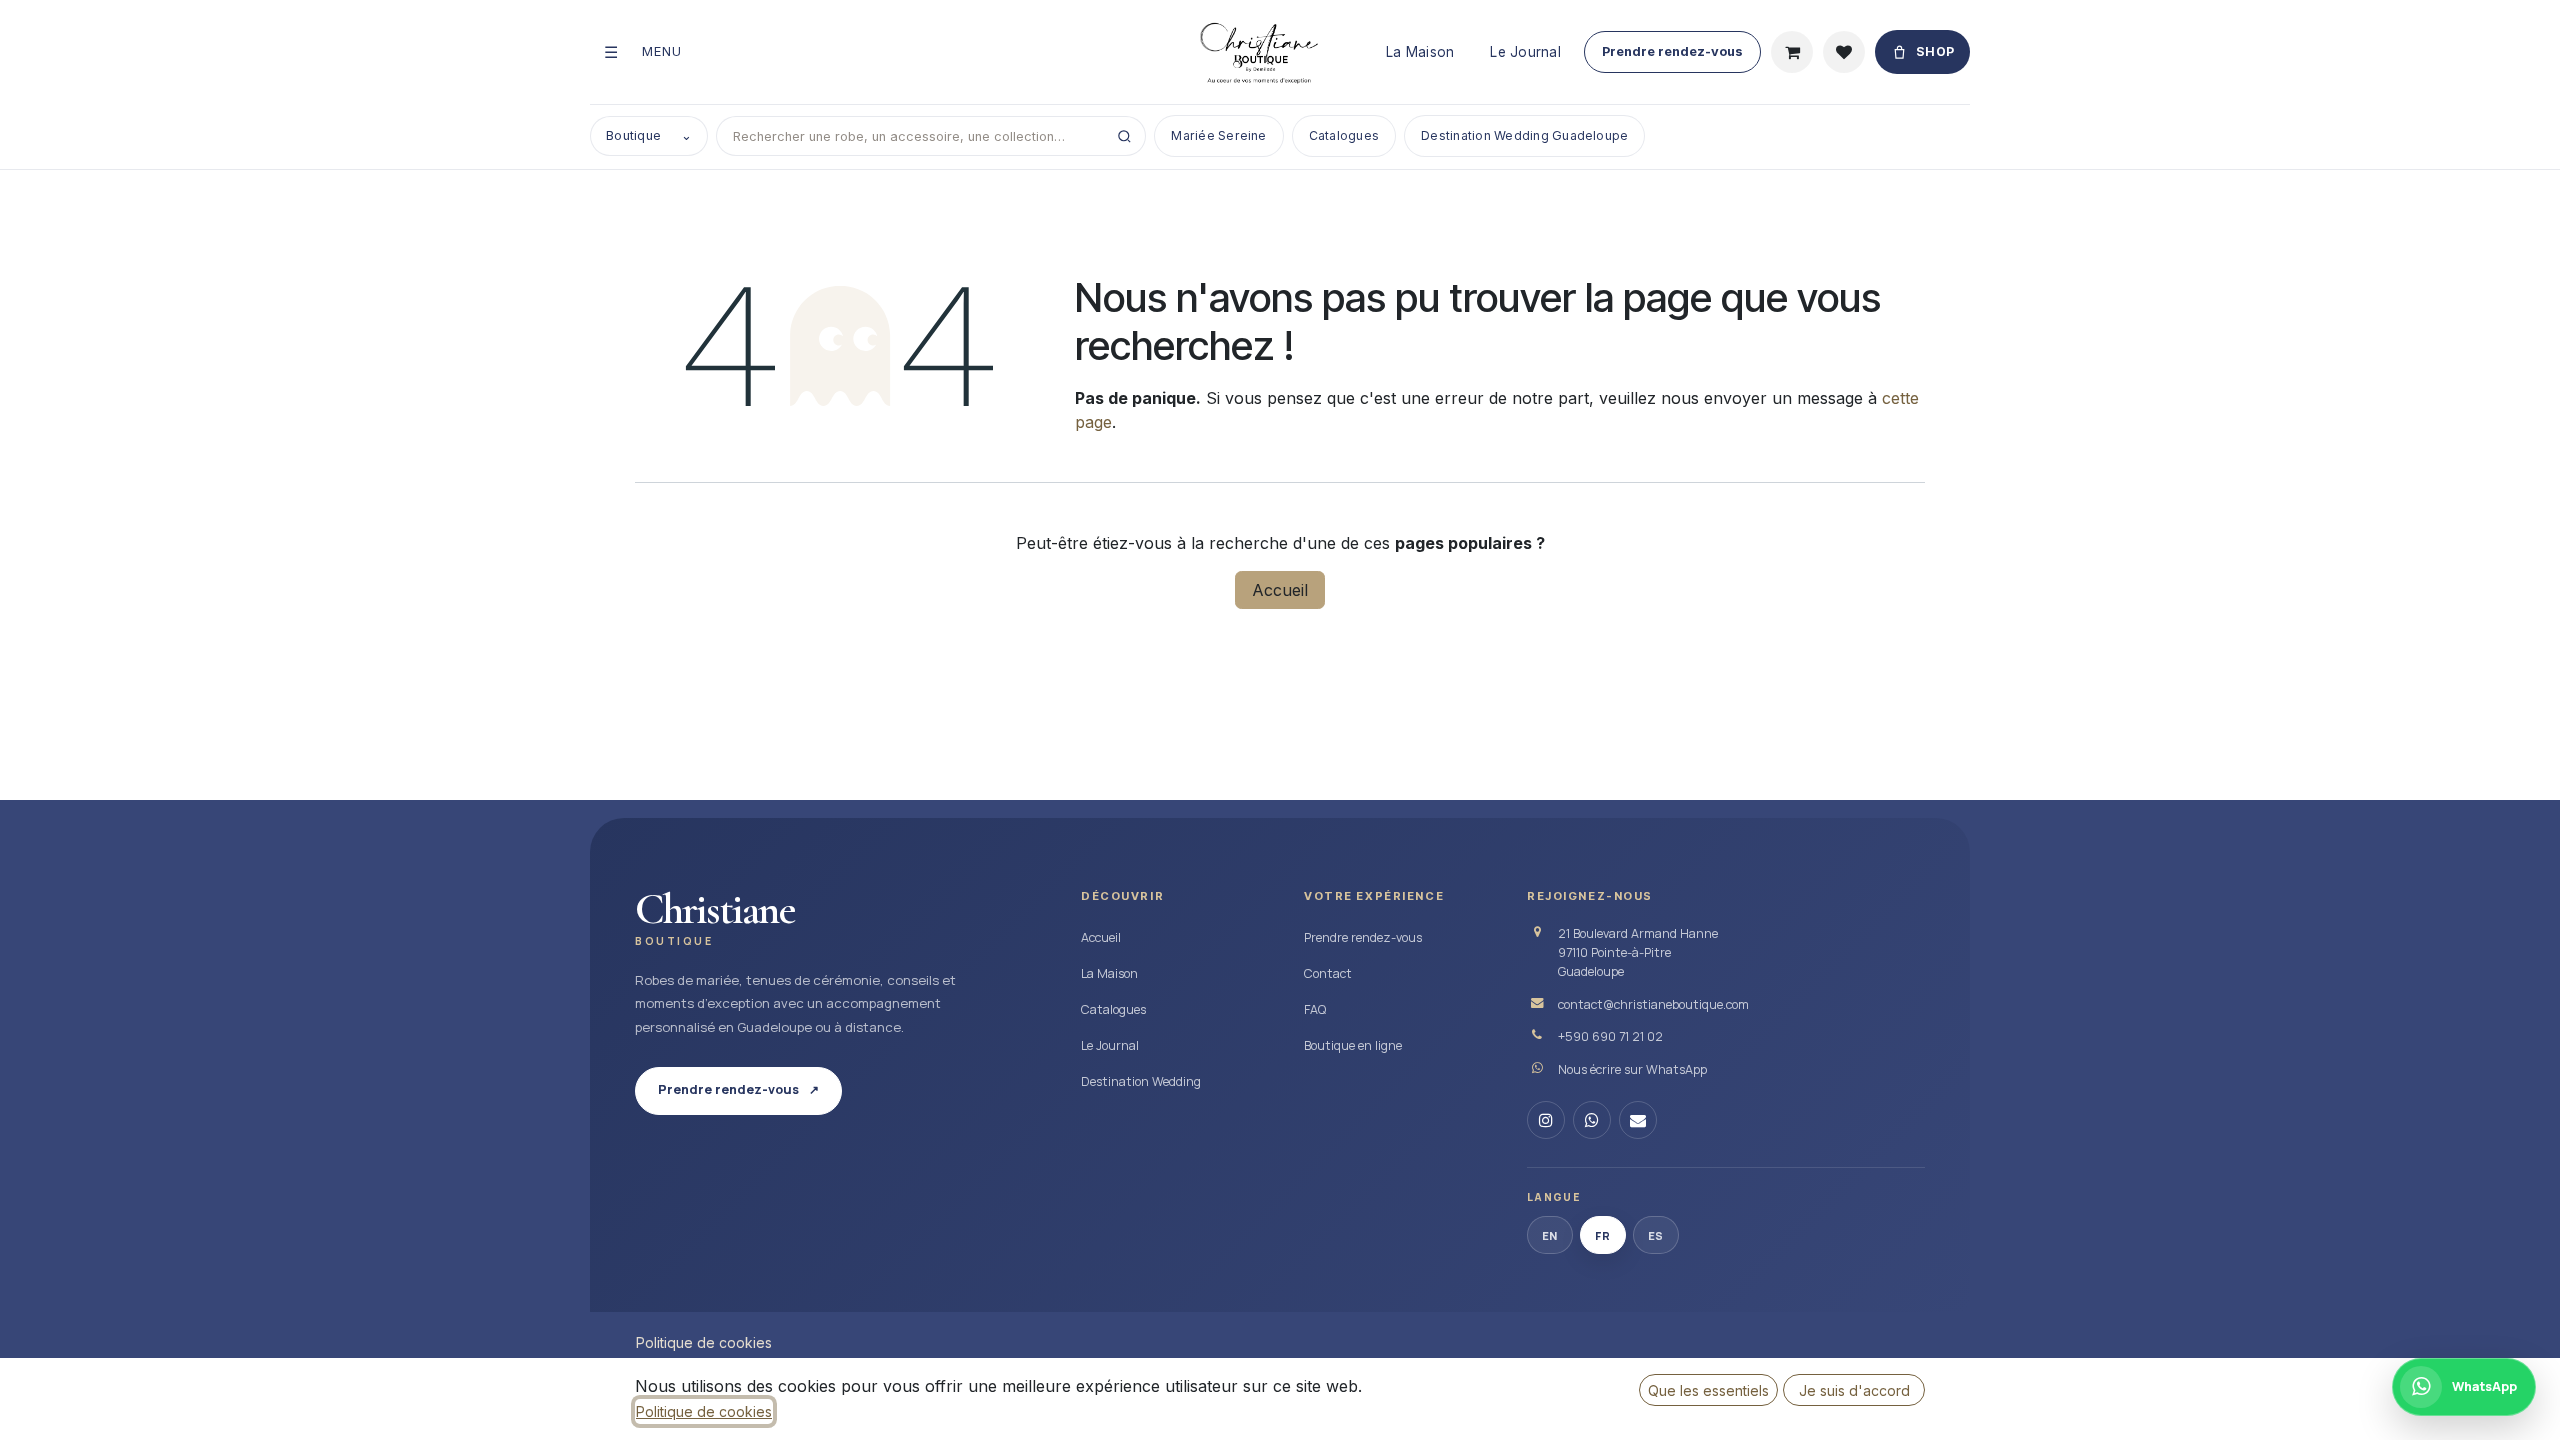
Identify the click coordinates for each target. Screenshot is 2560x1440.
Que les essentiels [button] (1708, 1390)
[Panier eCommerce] (1792, 52)
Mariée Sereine (1218, 135)
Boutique (649, 135)
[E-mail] (1638, 1120)
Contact (1328, 973)
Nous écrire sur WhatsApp (1632, 1069)
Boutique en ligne (1353, 1045)
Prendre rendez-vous (1672, 51)
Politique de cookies (704, 1342)
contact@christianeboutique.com (1653, 1004)
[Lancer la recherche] (1124, 136)
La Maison (1420, 52)
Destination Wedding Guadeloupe (1524, 135)
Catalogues (1344, 135)
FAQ (1315, 1009)
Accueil (1280, 590)
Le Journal (1525, 52)
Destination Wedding (1141, 1081)
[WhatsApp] (1592, 1120)
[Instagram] (1546, 1120)
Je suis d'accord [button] (1854, 1390)
